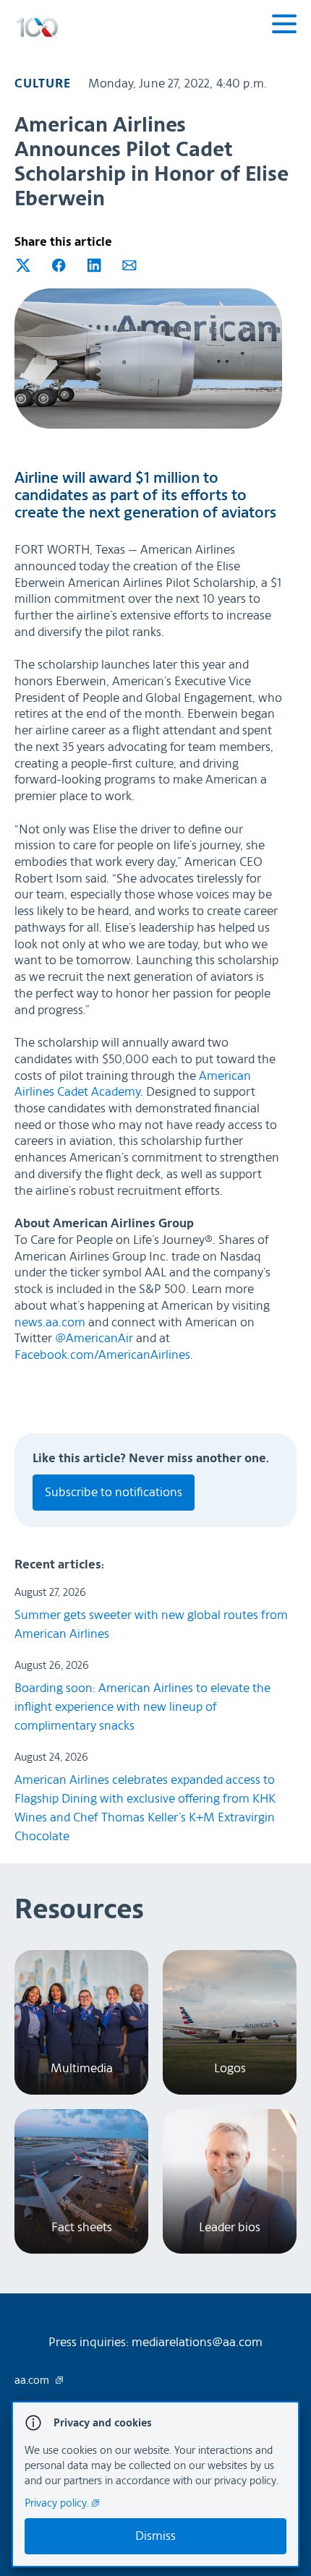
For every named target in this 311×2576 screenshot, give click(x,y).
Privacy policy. (58, 2503)
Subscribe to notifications (114, 1492)
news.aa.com (50, 1322)
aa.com (33, 2381)
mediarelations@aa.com (197, 2342)
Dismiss (155, 2536)
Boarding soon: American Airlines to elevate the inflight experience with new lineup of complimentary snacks (142, 1707)
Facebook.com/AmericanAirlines (102, 1355)
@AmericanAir (94, 1338)
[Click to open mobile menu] (284, 26)
